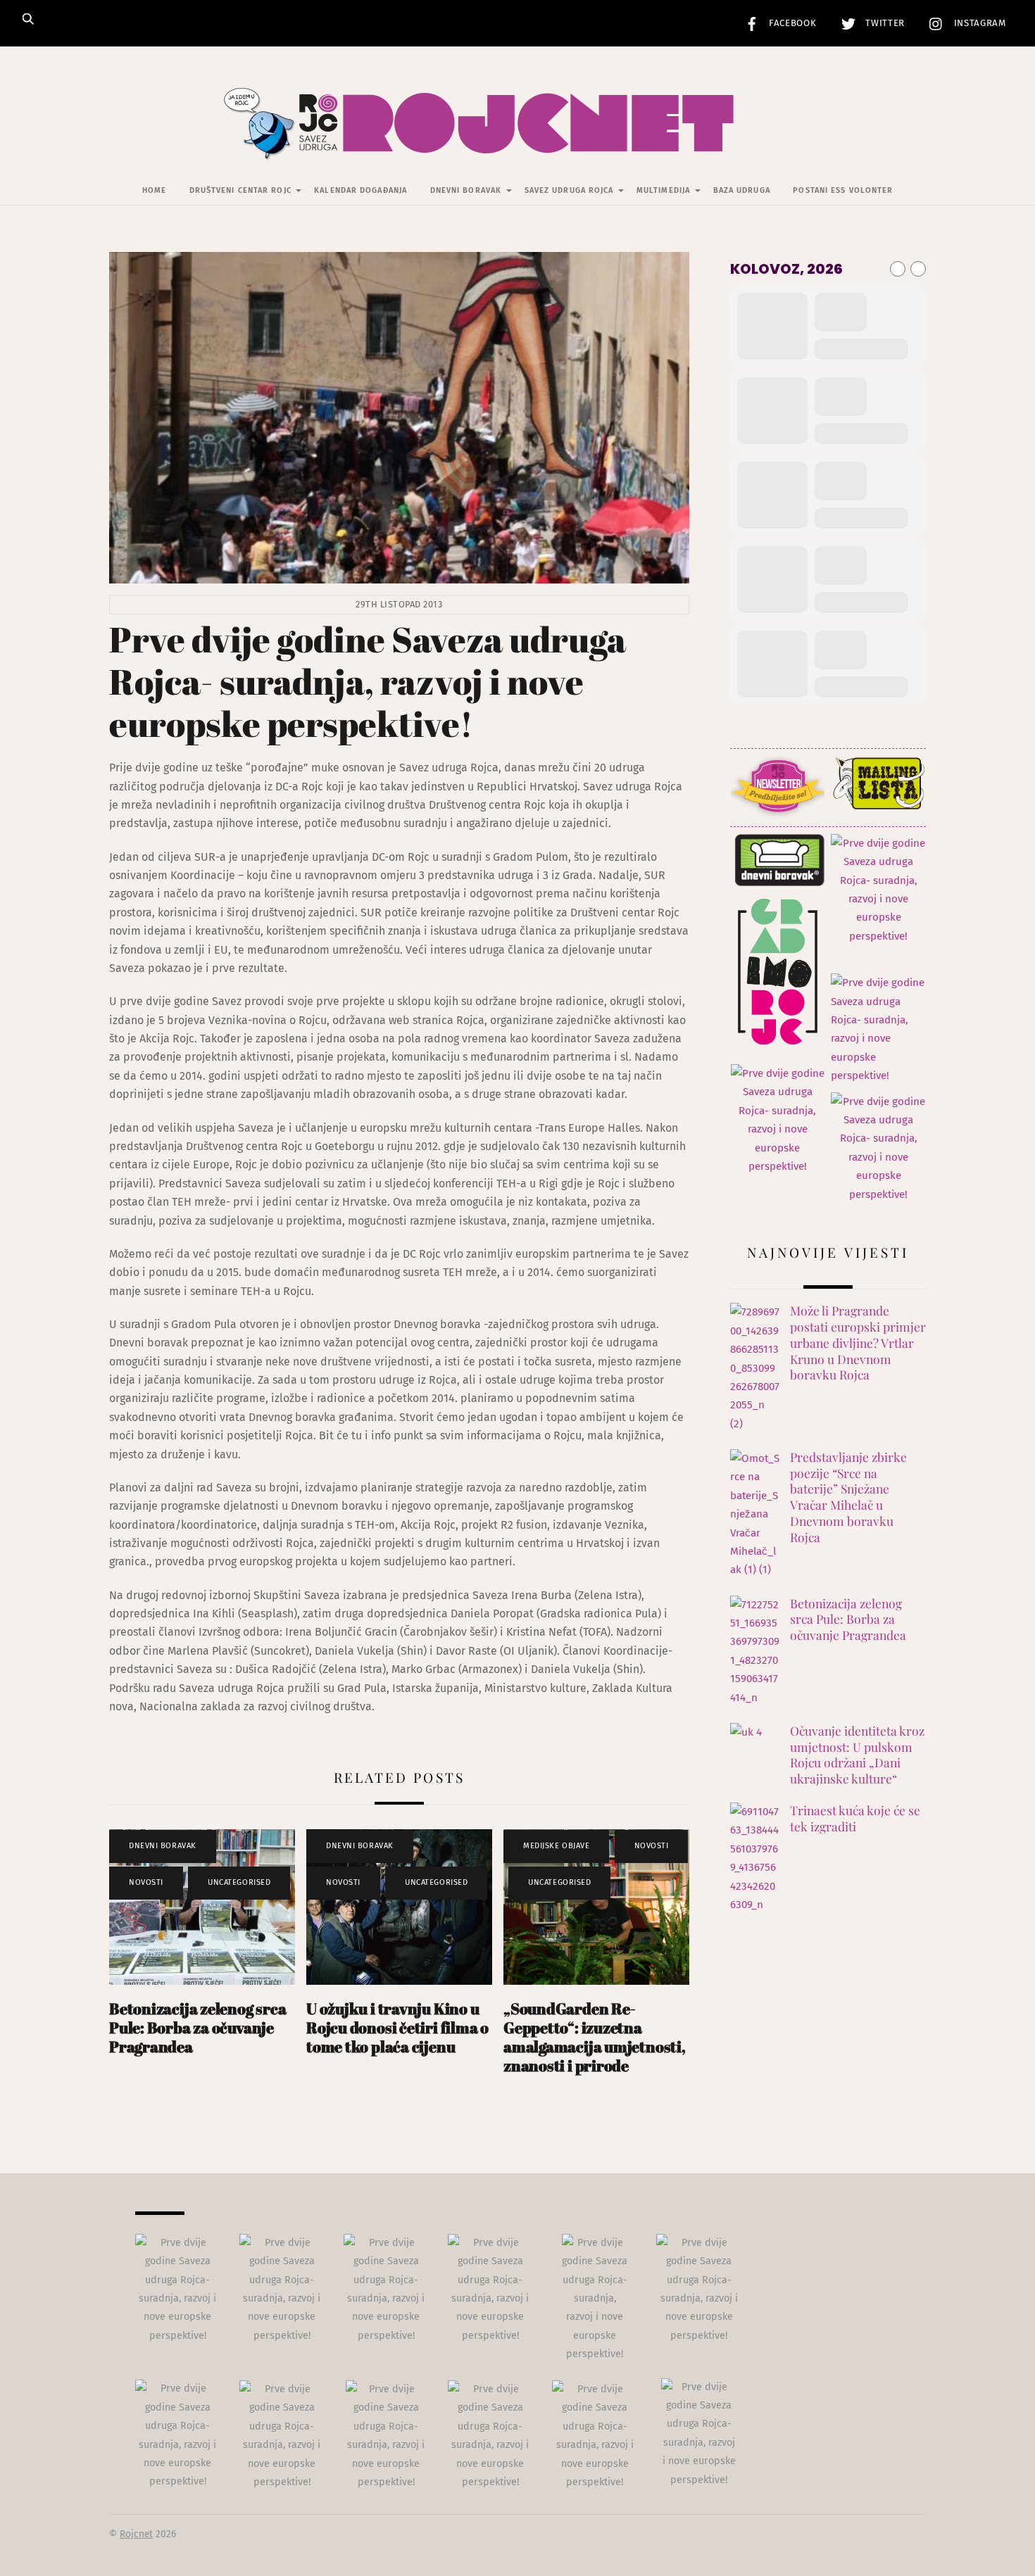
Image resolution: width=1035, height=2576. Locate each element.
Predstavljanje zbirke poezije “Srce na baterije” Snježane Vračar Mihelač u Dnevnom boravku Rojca (848, 1497)
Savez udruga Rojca (569, 190)
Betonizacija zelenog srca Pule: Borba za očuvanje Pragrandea (197, 2027)
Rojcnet (136, 2534)
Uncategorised (239, 1882)
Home (154, 190)
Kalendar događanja (360, 190)
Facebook (791, 23)
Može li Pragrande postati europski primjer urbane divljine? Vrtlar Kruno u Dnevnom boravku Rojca (858, 1343)
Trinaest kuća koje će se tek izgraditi (855, 1818)
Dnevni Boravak (466, 190)
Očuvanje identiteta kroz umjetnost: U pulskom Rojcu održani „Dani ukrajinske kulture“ (857, 1755)
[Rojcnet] (518, 140)
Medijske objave (556, 1846)
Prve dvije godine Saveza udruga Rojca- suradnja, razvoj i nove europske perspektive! (368, 681)
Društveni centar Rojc (240, 190)
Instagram (978, 23)
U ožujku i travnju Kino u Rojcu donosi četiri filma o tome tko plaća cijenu (397, 2027)
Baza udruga (742, 190)
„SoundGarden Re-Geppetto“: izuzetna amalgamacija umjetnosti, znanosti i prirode (595, 2037)
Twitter (884, 23)
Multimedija (663, 190)
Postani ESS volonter (843, 190)
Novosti (146, 1882)
